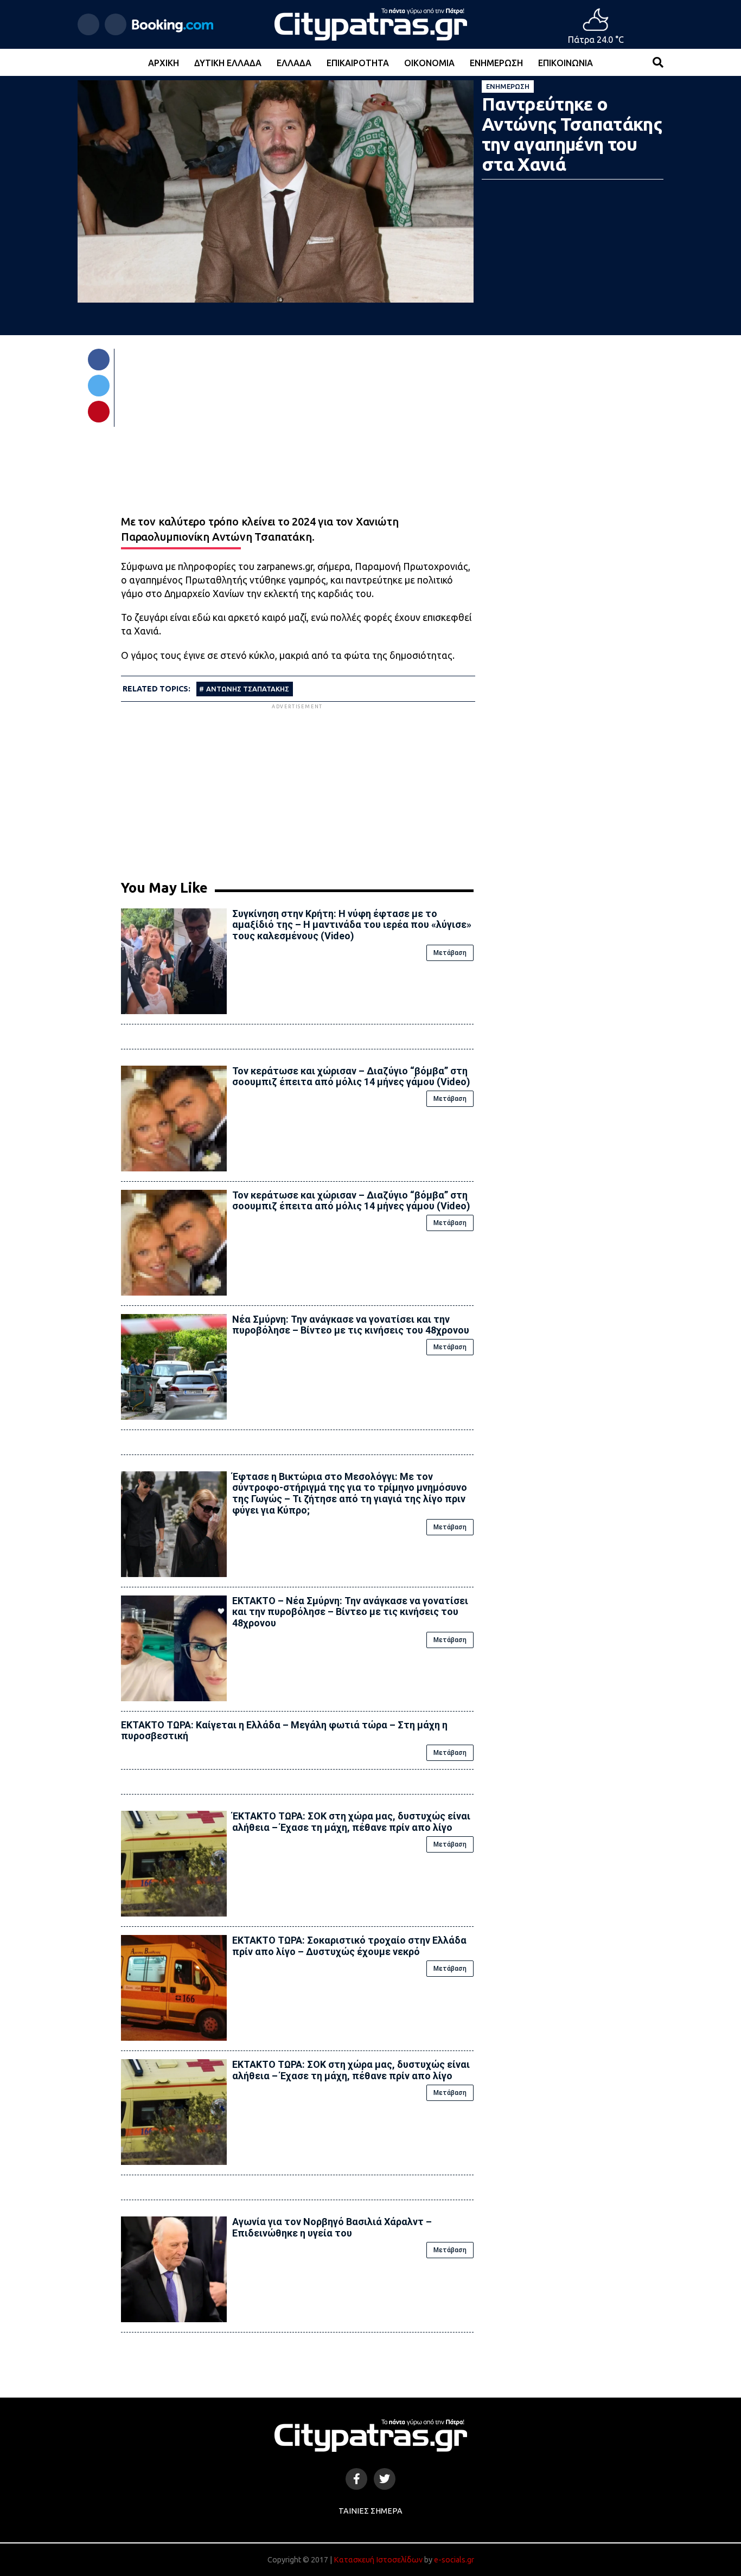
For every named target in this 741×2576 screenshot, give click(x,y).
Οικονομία (429, 63)
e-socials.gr (454, 2560)
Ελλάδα (294, 63)
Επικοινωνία (566, 63)
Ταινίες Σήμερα (370, 2511)
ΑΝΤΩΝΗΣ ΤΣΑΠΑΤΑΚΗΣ (248, 689)
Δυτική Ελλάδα (228, 63)
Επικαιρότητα (358, 63)
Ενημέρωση (496, 63)
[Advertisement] (297, 787)
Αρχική (164, 63)
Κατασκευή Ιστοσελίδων (378, 2560)
